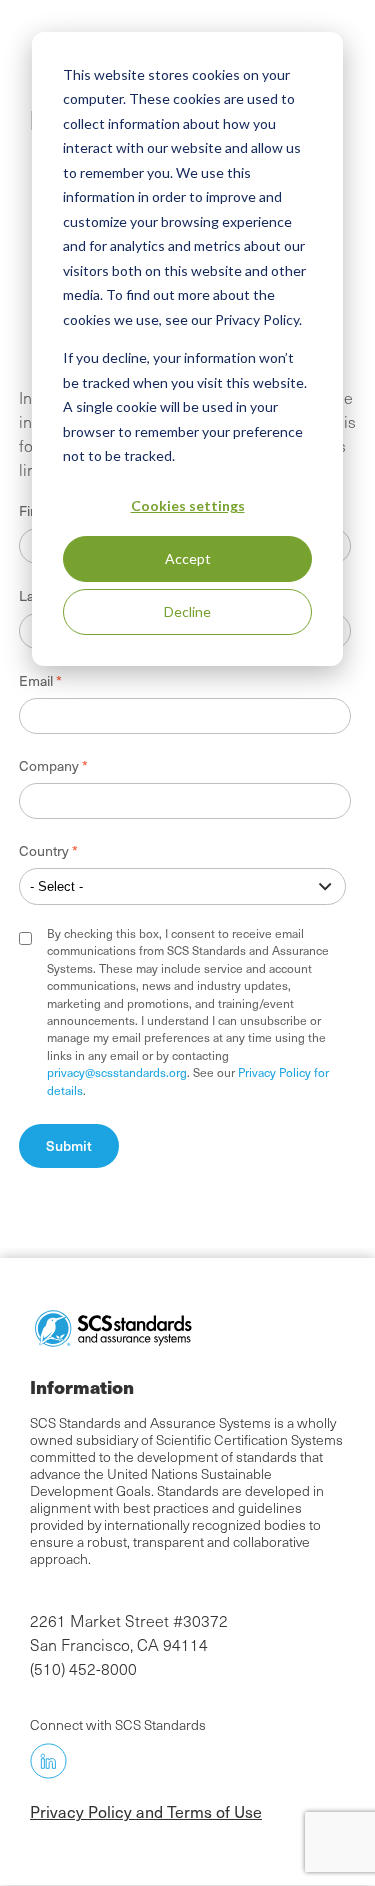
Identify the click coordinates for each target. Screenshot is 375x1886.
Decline (187, 611)
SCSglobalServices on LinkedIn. (48, 1760)
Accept (188, 558)
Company (49, 765)
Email (36, 680)
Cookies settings (188, 505)
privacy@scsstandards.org (117, 1072)
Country (44, 850)
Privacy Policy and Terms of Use (146, 1811)
